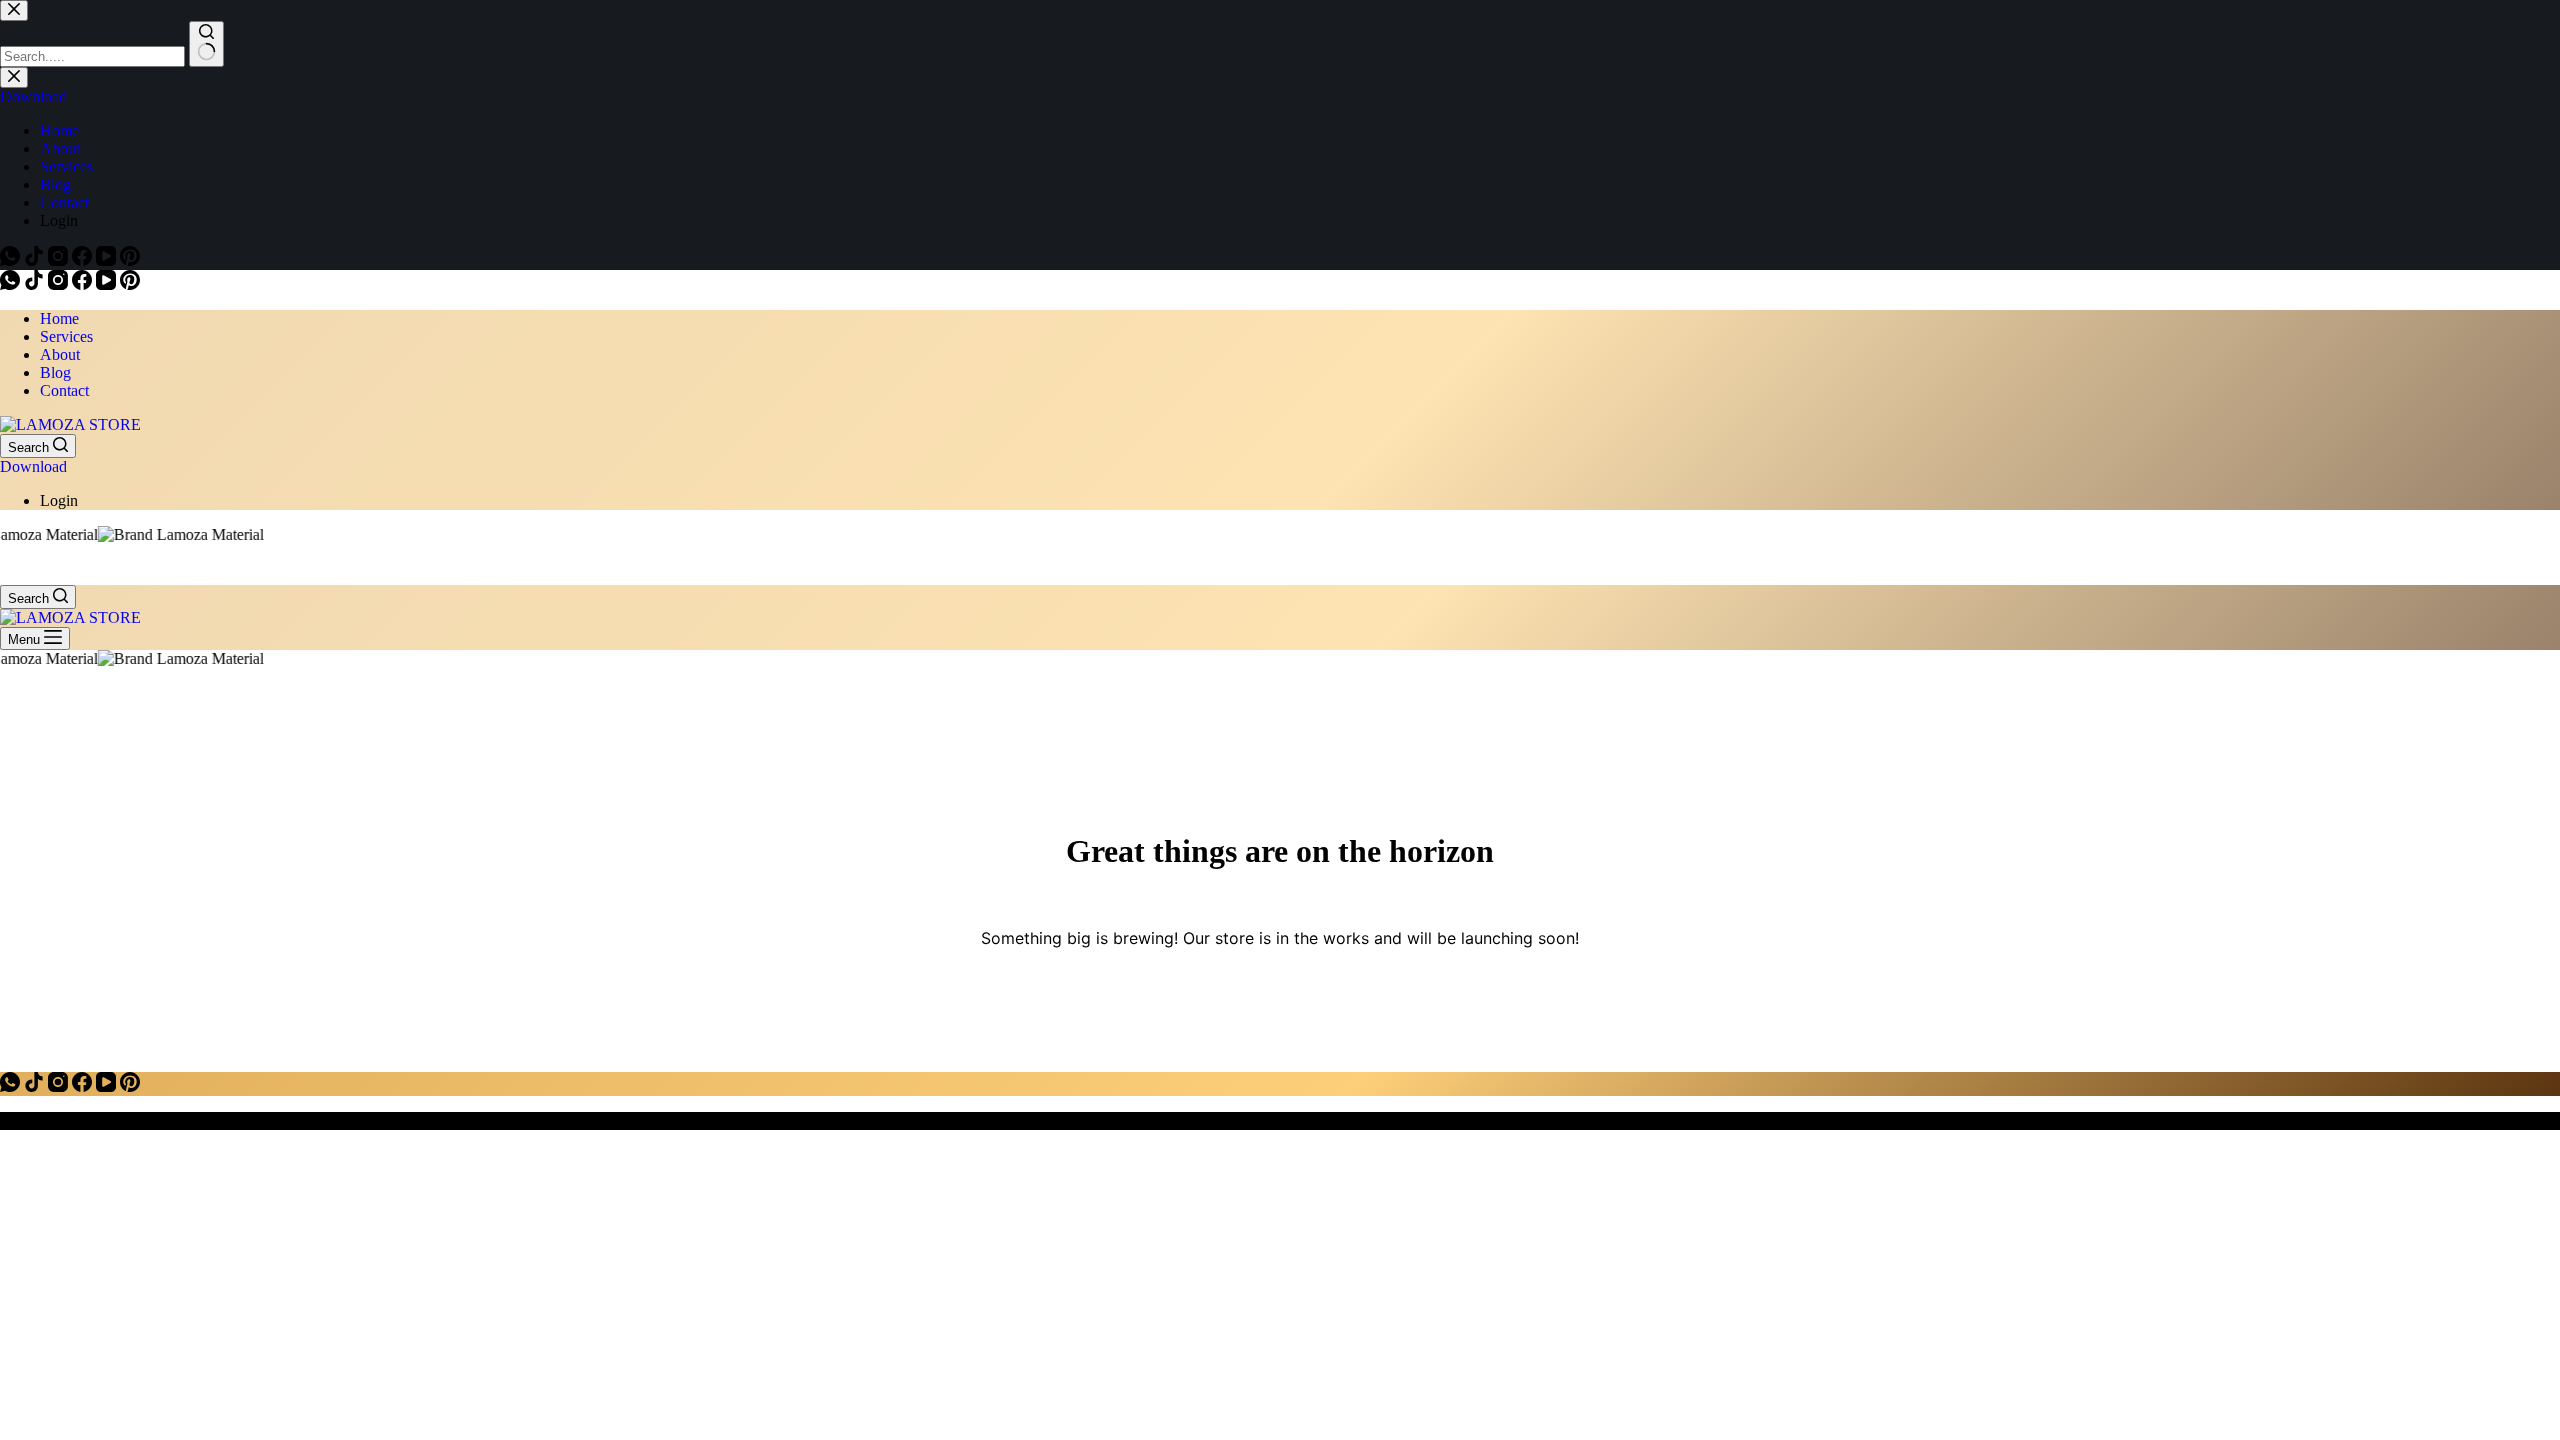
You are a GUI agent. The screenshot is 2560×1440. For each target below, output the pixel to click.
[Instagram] (60, 284)
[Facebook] (84, 284)
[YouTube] (108, 284)
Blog (55, 372)
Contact (64, 390)
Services (66, 336)
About (60, 354)
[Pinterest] (130, 284)
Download (33, 466)
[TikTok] (36, 284)
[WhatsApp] (12, 284)
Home (59, 318)
